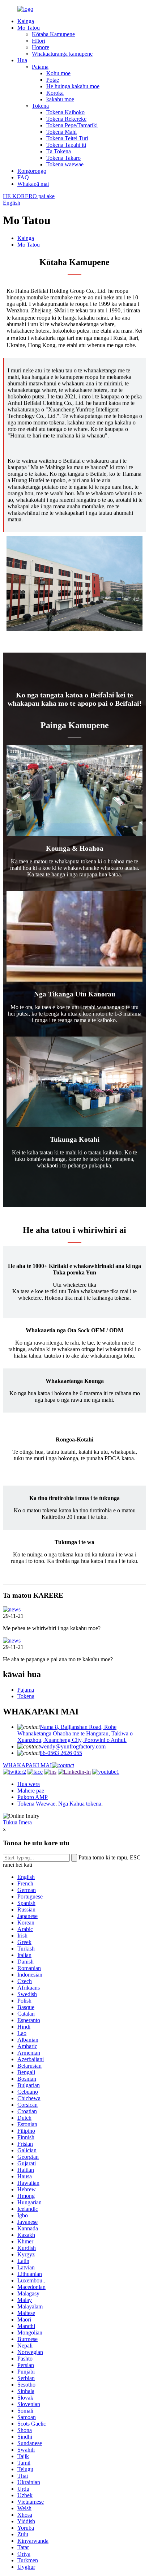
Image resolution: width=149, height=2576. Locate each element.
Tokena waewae (65, 164)
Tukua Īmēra (17, 1822)
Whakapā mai (33, 184)
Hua (22, 60)
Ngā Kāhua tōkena (80, 1804)
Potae (53, 80)
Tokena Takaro (63, 158)
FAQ (23, 177)
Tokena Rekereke (66, 119)
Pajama (40, 67)
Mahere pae (31, 1791)
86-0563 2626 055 (61, 1753)
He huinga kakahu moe (73, 86)
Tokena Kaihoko (65, 112)
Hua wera (29, 1784)
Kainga (26, 21)
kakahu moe (60, 99)
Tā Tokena (59, 151)
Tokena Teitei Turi (67, 138)
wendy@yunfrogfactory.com (73, 1746)
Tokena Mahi (61, 132)
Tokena (40, 106)
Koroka (55, 93)
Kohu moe (58, 73)
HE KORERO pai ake (29, 196)
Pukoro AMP (33, 1797)
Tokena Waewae (36, 1804)
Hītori (39, 41)
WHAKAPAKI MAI (27, 1765)
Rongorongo (32, 171)
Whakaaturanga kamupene (62, 54)
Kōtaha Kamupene (53, 34)
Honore (41, 47)
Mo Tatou (29, 28)
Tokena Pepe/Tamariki (72, 125)
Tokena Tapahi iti (66, 145)
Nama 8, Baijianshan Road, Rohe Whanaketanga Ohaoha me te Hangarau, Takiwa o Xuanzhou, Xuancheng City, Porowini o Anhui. (75, 1733)
